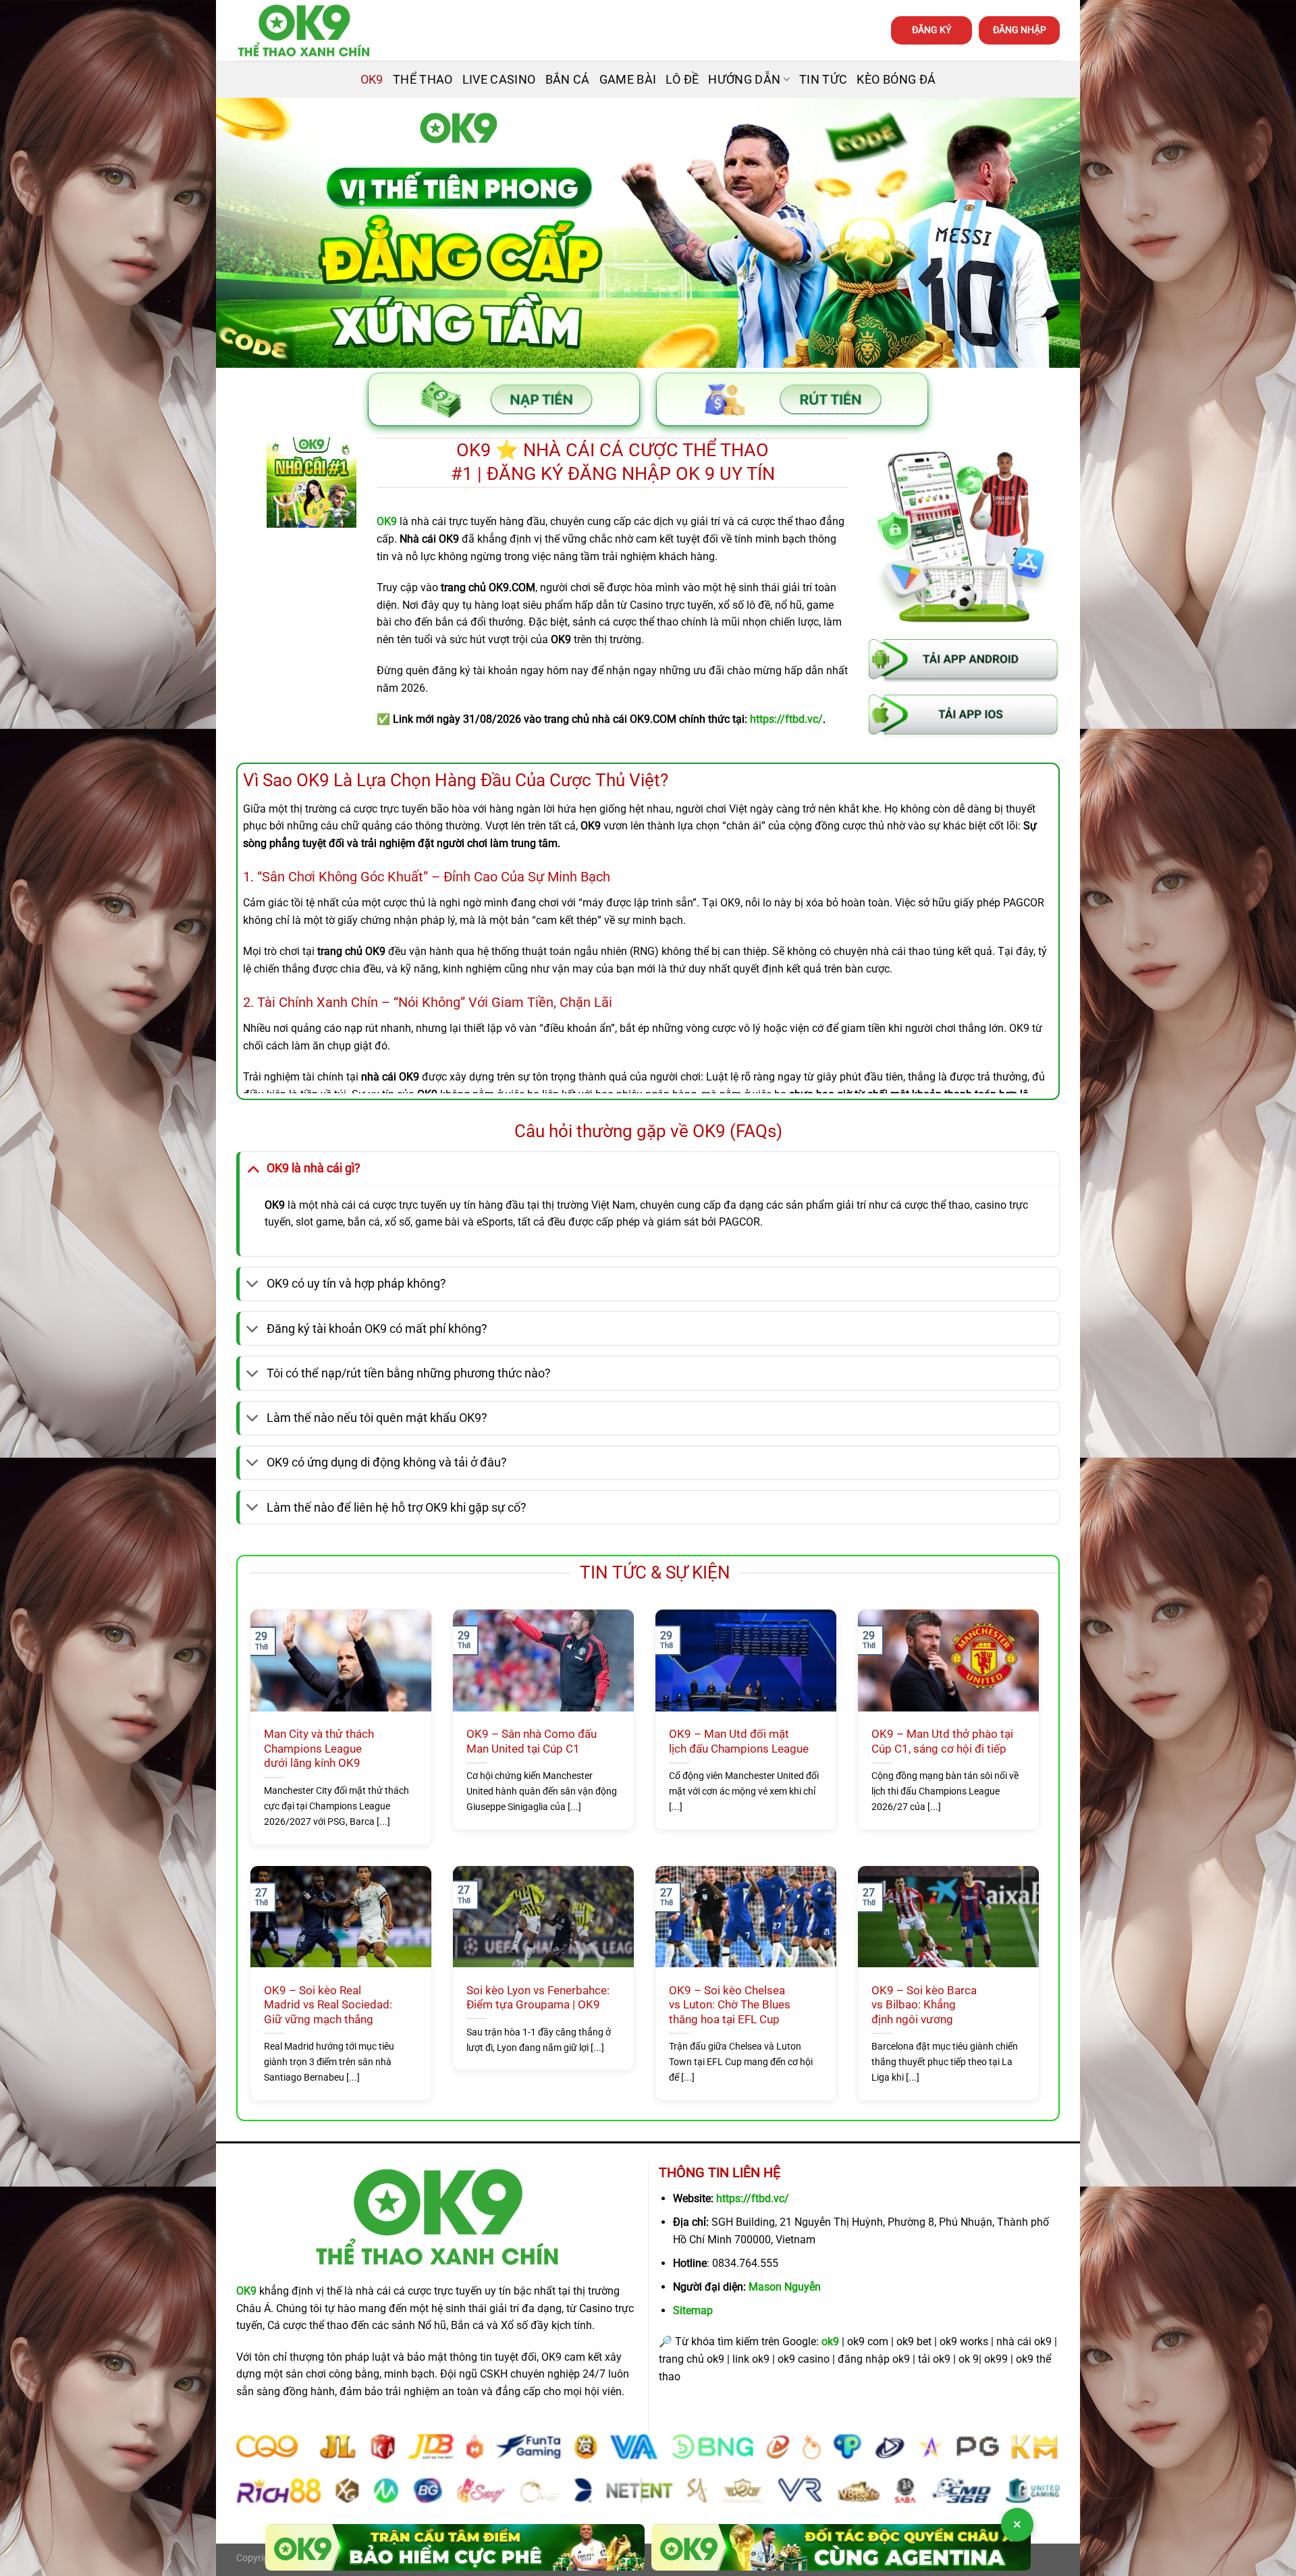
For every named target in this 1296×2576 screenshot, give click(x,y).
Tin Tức (823, 80)
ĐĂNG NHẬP (1020, 30)
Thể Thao (423, 80)
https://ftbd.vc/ (753, 2198)
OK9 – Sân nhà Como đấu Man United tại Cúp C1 (532, 1742)
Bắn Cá (568, 80)
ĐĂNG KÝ (932, 30)
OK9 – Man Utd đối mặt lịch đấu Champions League (739, 1742)
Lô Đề (682, 80)
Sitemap (693, 2310)
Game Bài (628, 80)
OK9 (372, 80)
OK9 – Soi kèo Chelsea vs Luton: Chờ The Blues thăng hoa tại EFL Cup (730, 2005)
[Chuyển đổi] (253, 1168)
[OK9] (304, 31)
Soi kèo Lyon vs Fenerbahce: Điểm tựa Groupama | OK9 (538, 1998)
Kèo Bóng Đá (896, 80)
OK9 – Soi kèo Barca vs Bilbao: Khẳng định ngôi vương (924, 2005)
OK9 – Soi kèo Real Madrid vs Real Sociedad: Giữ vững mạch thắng (328, 2005)
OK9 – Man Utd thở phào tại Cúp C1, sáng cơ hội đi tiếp (942, 1742)
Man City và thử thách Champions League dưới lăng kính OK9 (319, 1749)
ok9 (830, 2341)
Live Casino (499, 80)
